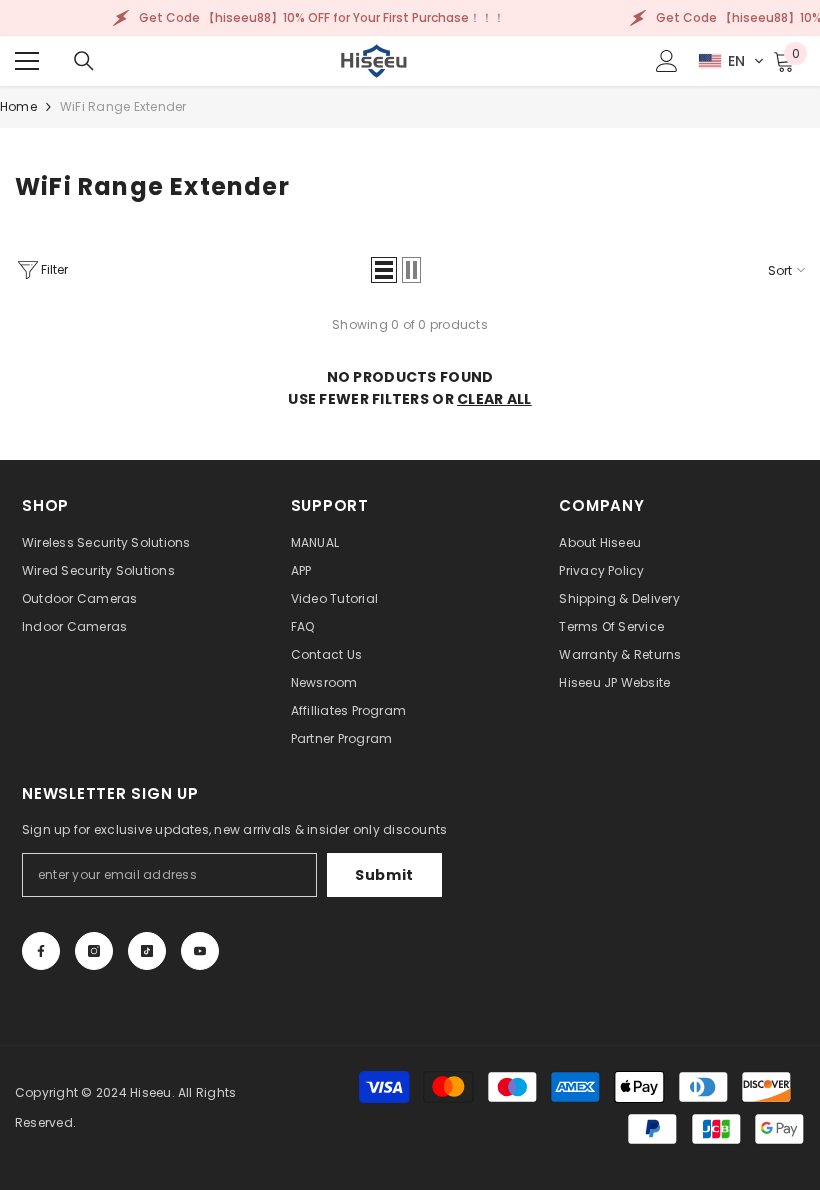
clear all (494, 399)
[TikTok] (147, 951)
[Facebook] (41, 951)
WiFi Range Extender (123, 106)
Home (18, 106)
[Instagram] (94, 951)
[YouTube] (200, 951)
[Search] (84, 61)
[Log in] (667, 61)
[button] (731, 61)
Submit (384, 875)
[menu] (27, 61)
